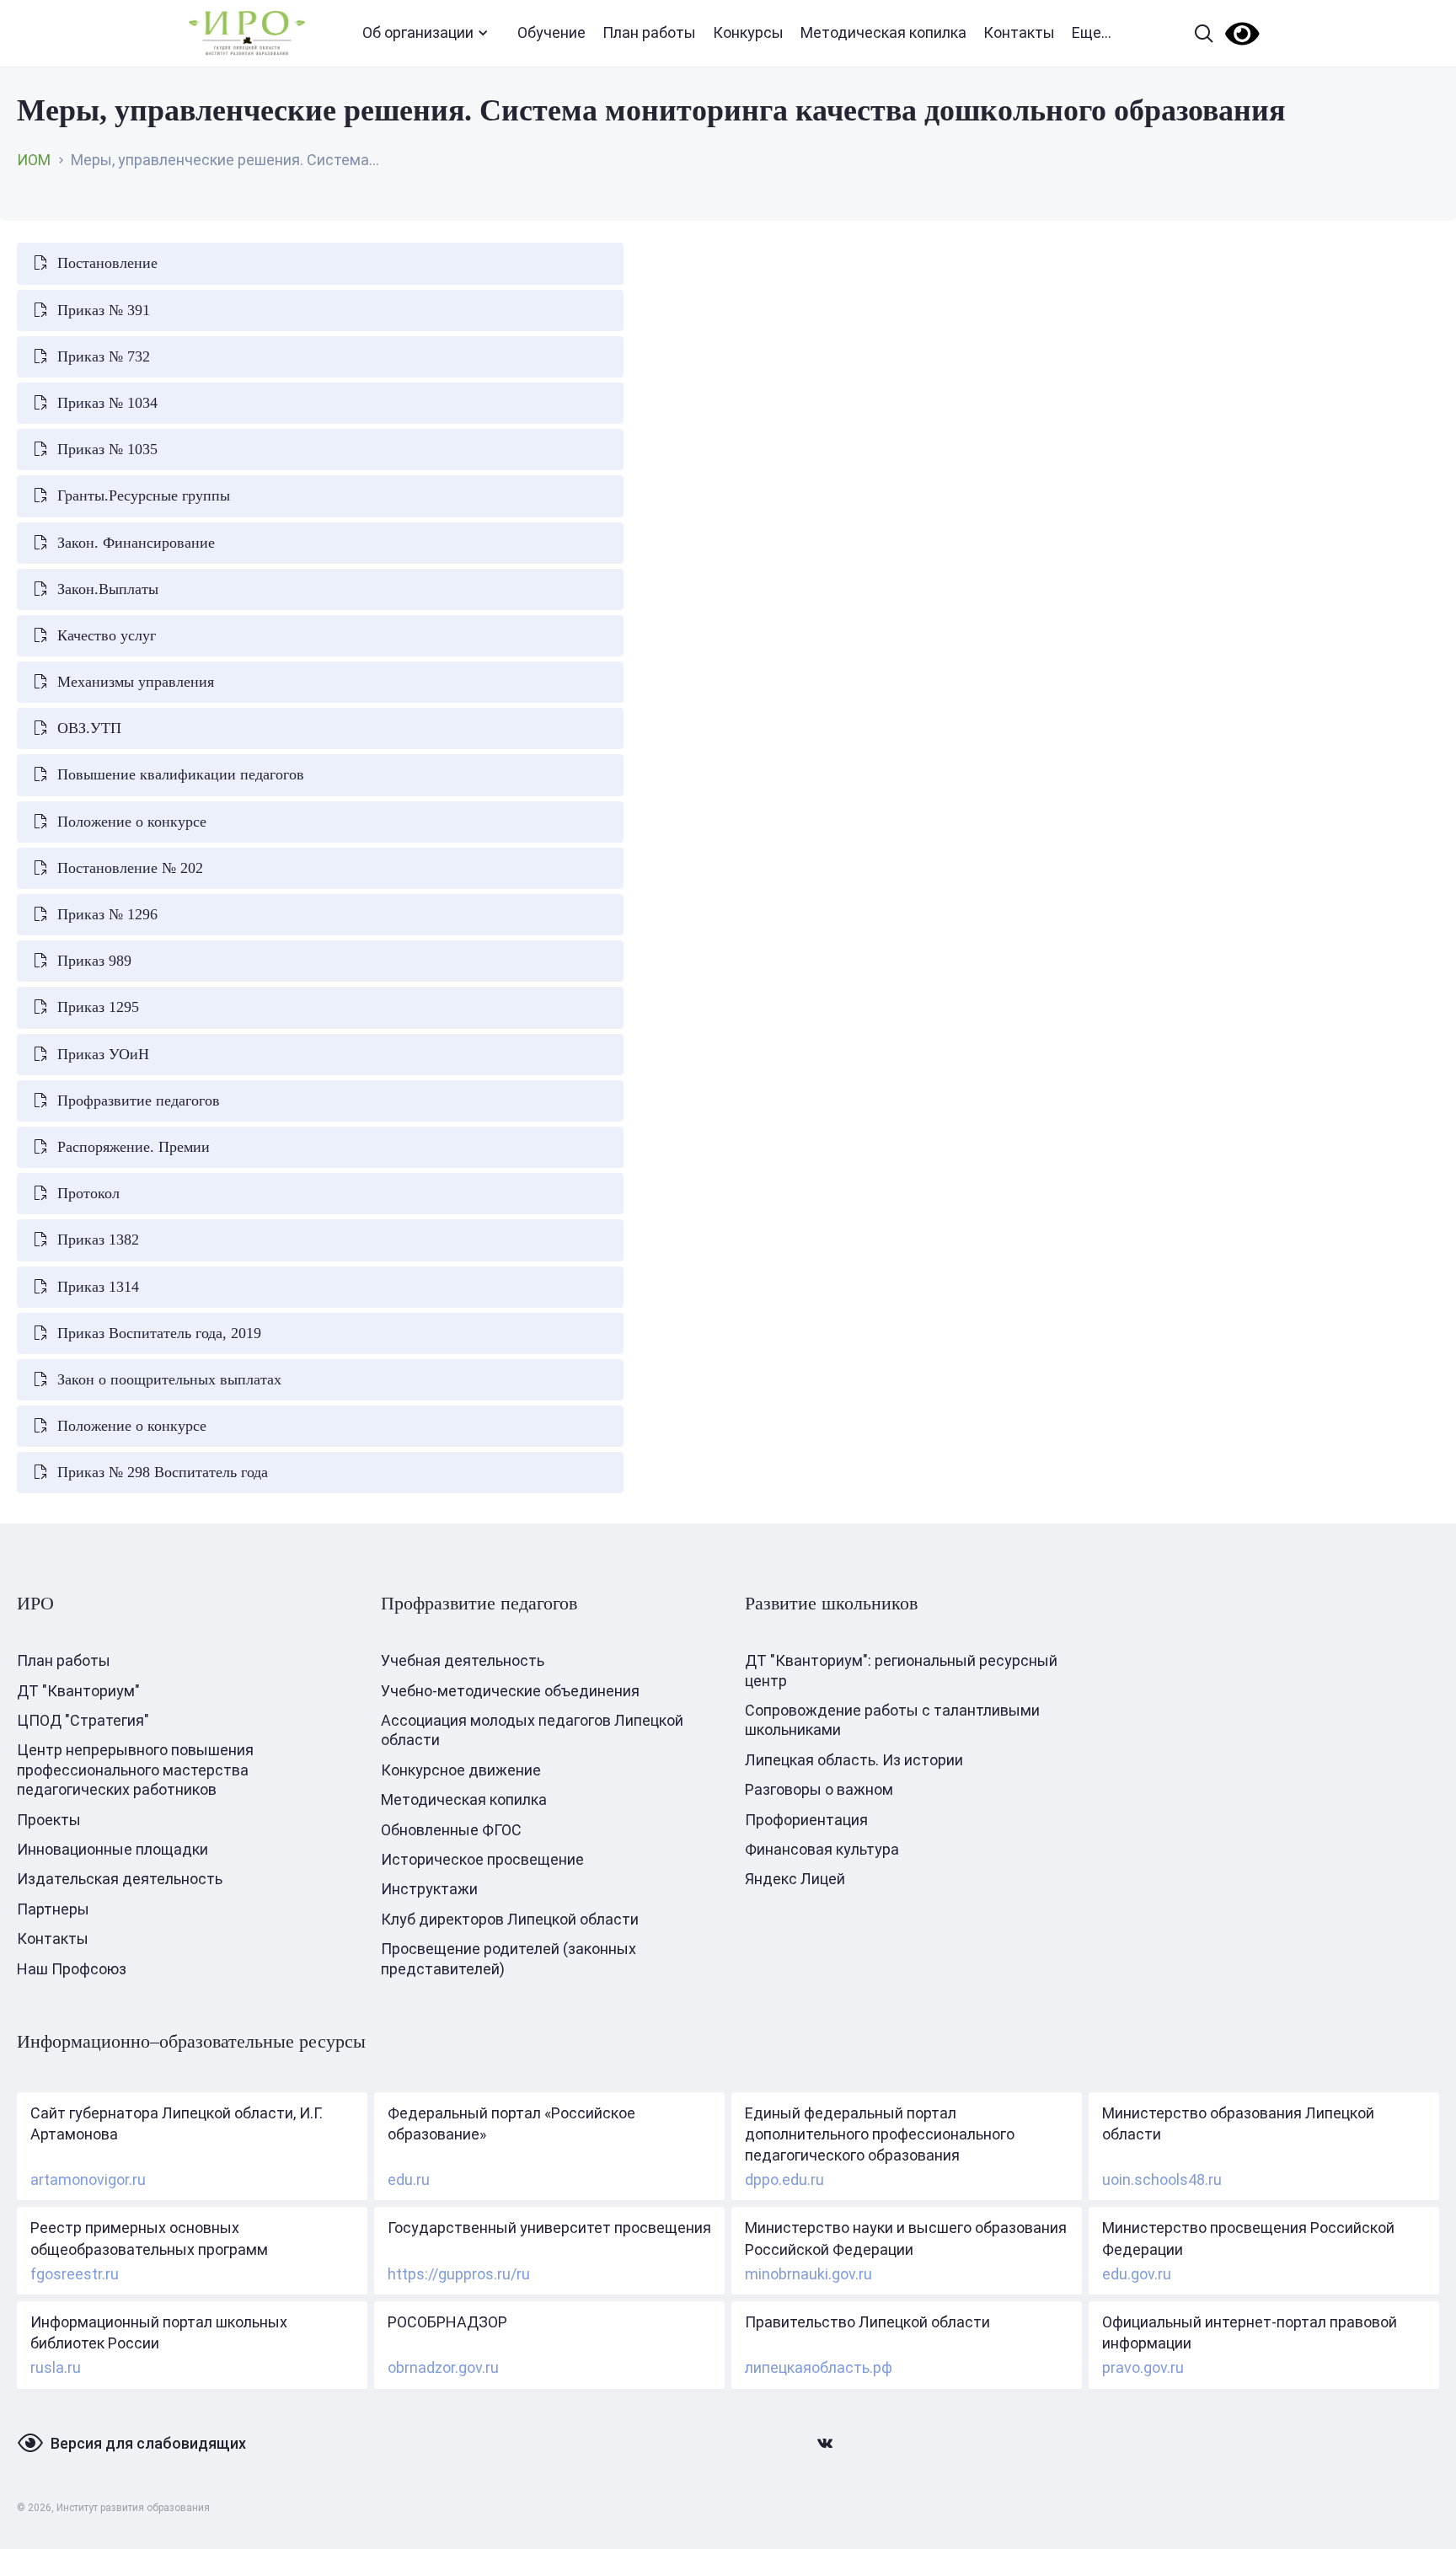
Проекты (49, 1820)
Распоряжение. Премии (134, 1147)
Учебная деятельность (463, 1660)
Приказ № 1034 (107, 403)
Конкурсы (748, 32)
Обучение (551, 32)
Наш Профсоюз (72, 1969)
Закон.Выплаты (108, 589)
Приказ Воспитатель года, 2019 (159, 1333)
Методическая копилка (883, 32)
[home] (247, 33)
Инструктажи (429, 1889)
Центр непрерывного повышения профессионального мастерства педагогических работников (135, 1770)
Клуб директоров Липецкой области (510, 1919)
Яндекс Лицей (795, 1879)
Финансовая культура (822, 1849)
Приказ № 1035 (107, 449)
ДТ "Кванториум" (78, 1691)
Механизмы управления (136, 682)
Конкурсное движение (461, 1770)
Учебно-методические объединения (510, 1691)
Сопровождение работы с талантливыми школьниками (892, 1720)
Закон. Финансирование (136, 543)
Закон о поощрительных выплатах (169, 1379)
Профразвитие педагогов (139, 1100)
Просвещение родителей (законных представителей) (509, 1958)
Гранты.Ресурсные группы (144, 495)
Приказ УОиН (103, 1054)
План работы (649, 32)
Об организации (418, 32)
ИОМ (34, 160)
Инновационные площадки (112, 1849)
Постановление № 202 (130, 868)
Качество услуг (107, 635)
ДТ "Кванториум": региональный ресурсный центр (901, 1670)
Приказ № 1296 (107, 914)
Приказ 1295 (98, 1007)
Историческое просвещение (482, 1859)
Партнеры (53, 1909)
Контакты (1019, 32)
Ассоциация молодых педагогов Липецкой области (532, 1730)
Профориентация (806, 1820)
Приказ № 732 (104, 356)
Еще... (1092, 32)
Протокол (88, 1193)
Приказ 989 (94, 961)
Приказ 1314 (98, 1287)
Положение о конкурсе (132, 822)
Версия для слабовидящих (148, 2443)
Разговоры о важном (819, 1789)
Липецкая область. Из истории (854, 1760)
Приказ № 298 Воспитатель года (163, 1472)
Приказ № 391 (104, 310)
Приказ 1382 (98, 1240)
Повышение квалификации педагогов (181, 774)
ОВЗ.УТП (89, 728)
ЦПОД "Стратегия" (83, 1720)
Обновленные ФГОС (451, 1830)
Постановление (107, 263)
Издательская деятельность (120, 1879)
